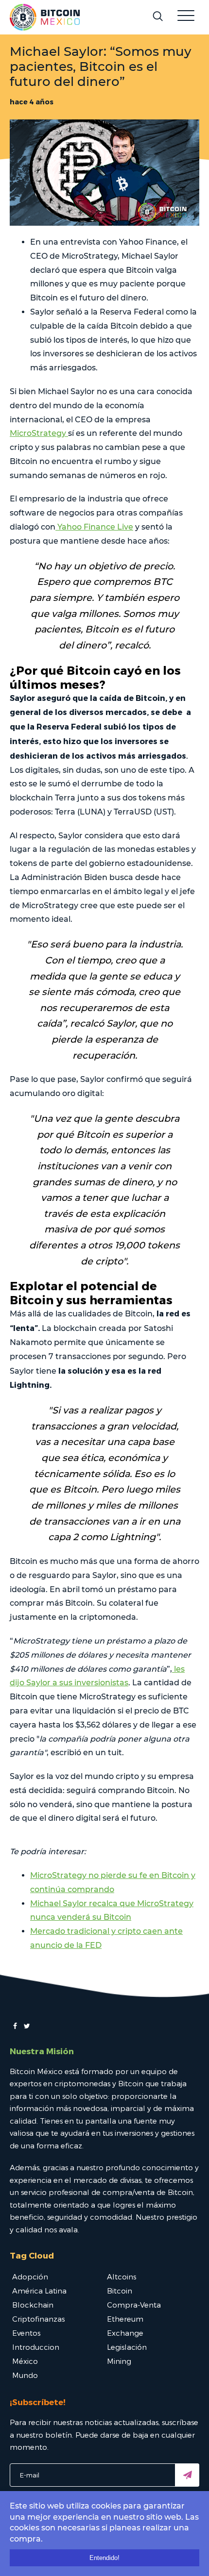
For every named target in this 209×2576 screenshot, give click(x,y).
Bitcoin (120, 2291)
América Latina (39, 2291)
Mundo (25, 2375)
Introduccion (36, 2347)
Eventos (26, 2333)
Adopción (30, 2277)
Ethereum (125, 2319)
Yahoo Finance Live (94, 527)
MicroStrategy (39, 433)
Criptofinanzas (38, 2319)
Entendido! (104, 2558)
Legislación (127, 2347)
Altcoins (122, 2277)
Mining (119, 2361)
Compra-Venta (134, 2305)
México (25, 2361)
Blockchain (33, 2305)
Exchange (125, 2333)
